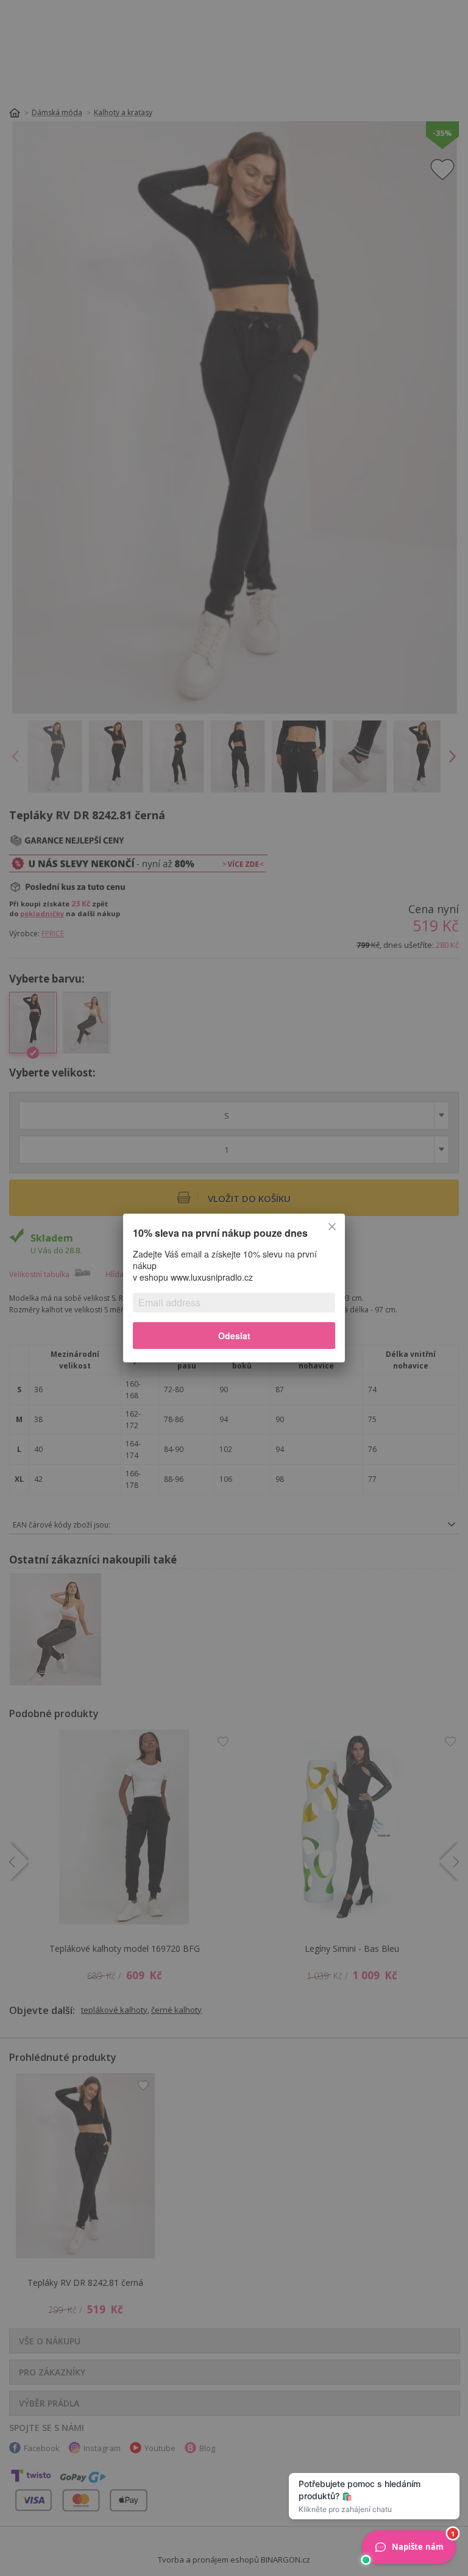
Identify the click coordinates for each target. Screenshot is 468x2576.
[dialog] (234, 1288)
